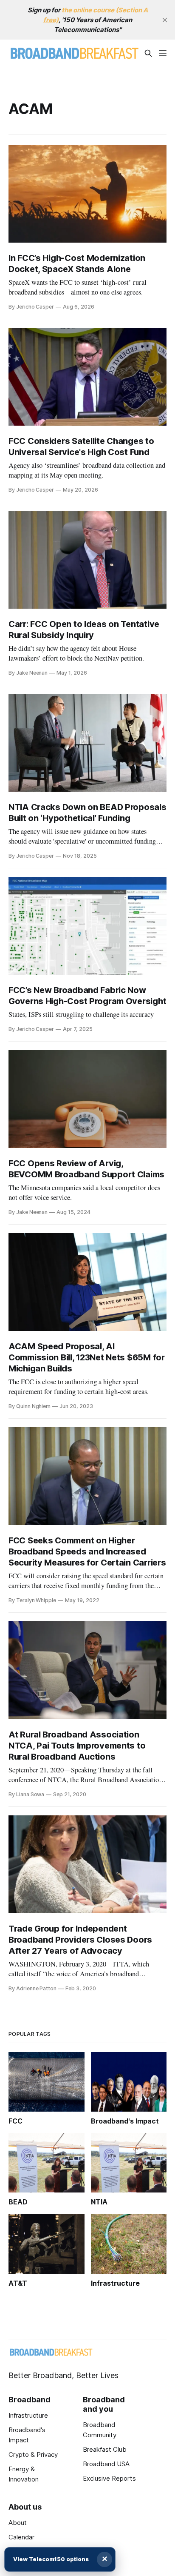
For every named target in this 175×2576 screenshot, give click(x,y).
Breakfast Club (105, 2449)
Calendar (21, 2537)
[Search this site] (148, 53)
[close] (165, 20)
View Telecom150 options (51, 2559)
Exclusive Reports (109, 2478)
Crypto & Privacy (33, 2454)
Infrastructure (28, 2415)
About (18, 2523)
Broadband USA (106, 2464)
